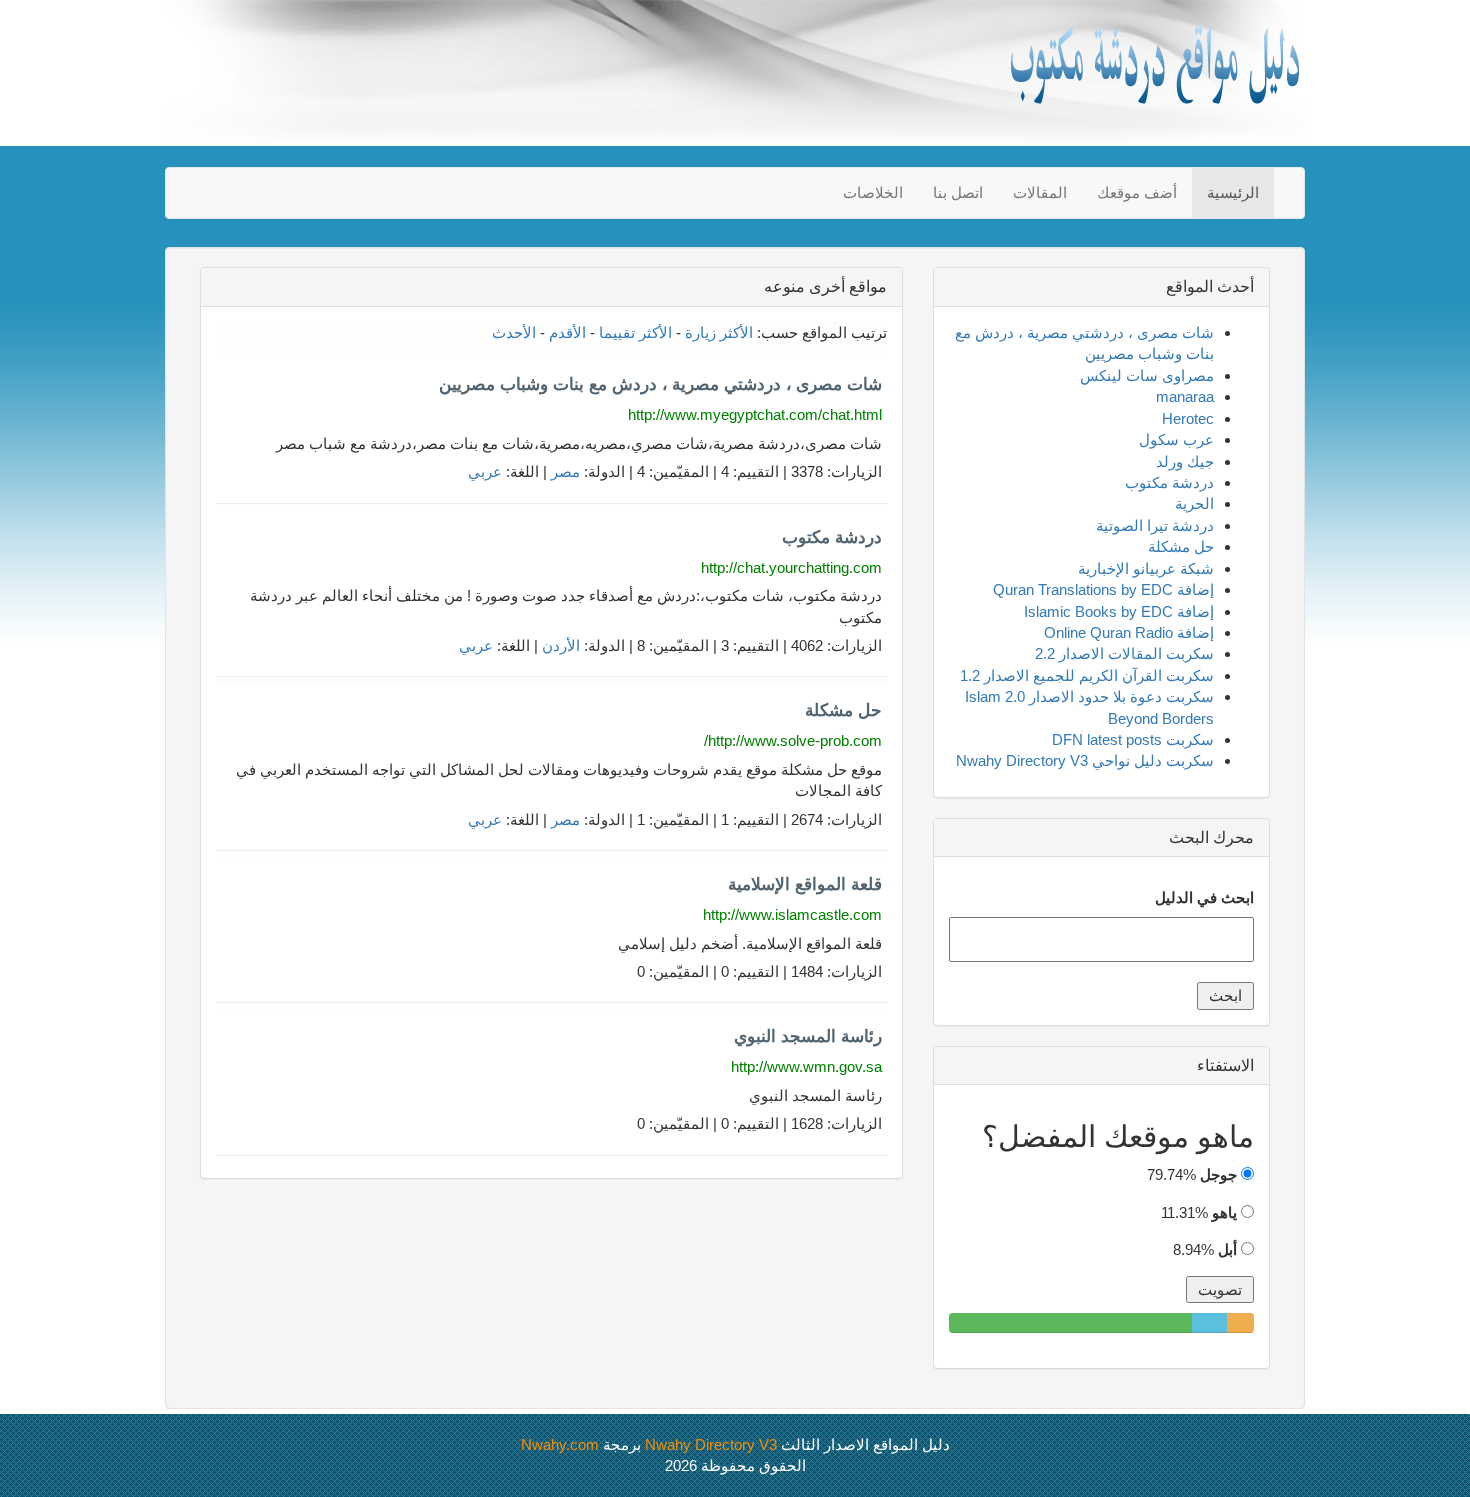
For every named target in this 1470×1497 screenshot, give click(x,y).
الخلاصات (873, 192)
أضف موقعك (1137, 192)
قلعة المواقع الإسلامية (805, 884)
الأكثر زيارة (719, 332)
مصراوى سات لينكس (1147, 375)
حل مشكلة (843, 710)
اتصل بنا (958, 192)
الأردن (561, 645)
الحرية (1194, 503)
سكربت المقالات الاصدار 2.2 (1124, 653)
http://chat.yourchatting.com (791, 567)
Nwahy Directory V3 (711, 1444)
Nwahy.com (560, 1444)
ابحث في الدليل (1204, 897)
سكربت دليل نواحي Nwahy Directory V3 (1085, 760)
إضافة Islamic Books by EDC (1119, 611)
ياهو (1224, 1212)
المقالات (1040, 192)
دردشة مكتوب (832, 537)
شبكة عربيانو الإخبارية (1146, 568)
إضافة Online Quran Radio (1129, 632)
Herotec (1188, 418)
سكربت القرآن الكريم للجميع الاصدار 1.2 (1087, 675)
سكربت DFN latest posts (1133, 739)
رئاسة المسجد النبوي (808, 1036)
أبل (1227, 1249)
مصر (565, 471)
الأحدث (514, 332)
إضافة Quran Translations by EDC (1103, 589)
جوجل (1218, 1174)
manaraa (1185, 396)
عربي (485, 471)
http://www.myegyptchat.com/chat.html (755, 414)
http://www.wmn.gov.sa (806, 1066)
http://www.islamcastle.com (792, 914)
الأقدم (567, 332)
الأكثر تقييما (635, 332)
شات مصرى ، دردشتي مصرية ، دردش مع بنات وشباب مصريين (660, 384)
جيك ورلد (1185, 461)
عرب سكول (1176, 439)
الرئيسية (1233, 192)
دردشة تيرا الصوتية (1155, 525)
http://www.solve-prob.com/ (793, 740)
